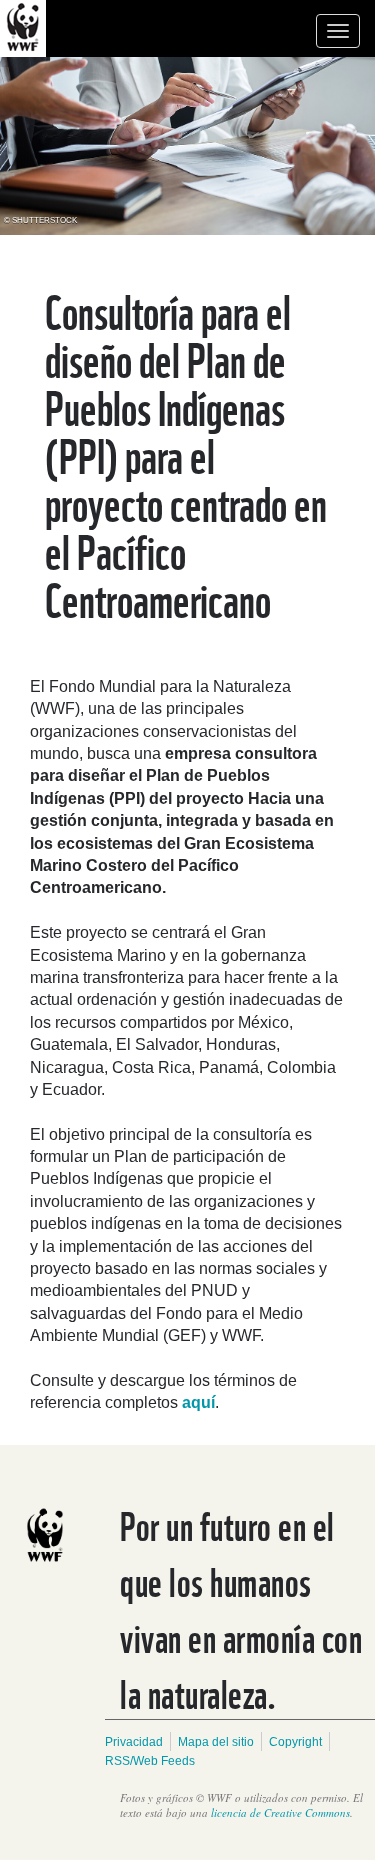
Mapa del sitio (216, 1742)
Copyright (295, 1742)
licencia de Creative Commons (280, 1812)
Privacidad (134, 1742)
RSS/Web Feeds (150, 1761)
